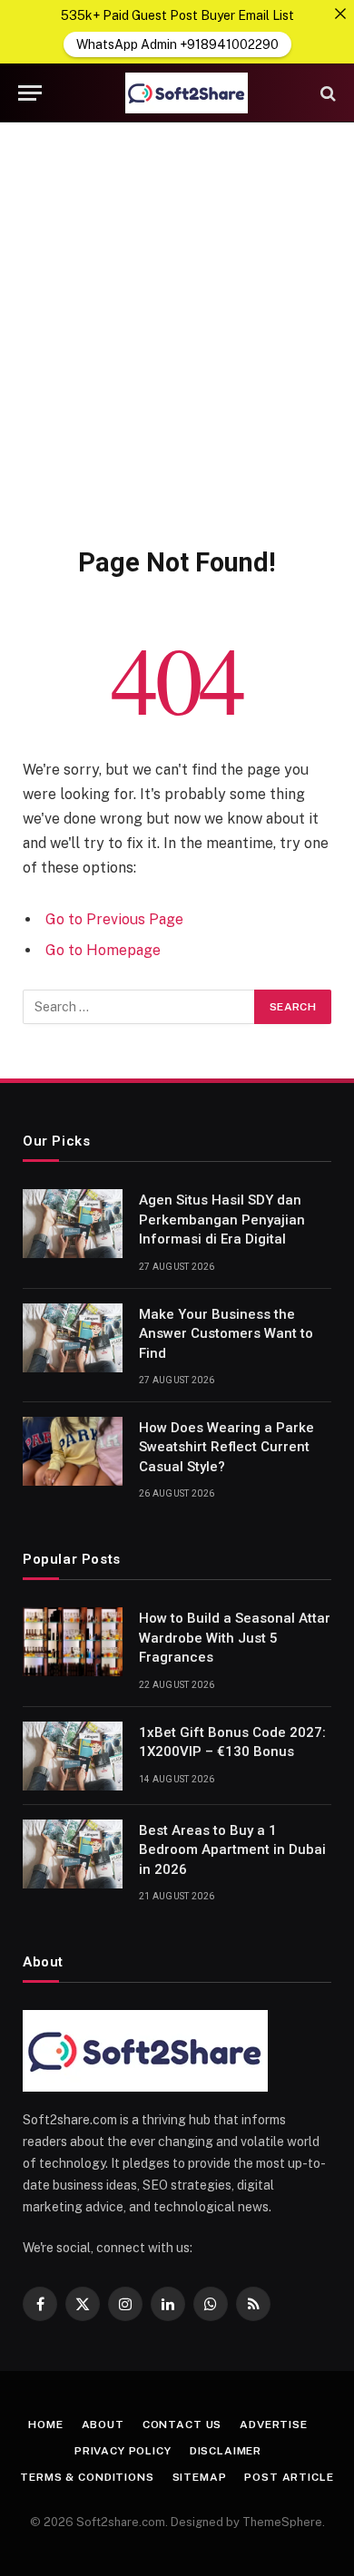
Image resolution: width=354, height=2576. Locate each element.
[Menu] (30, 93)
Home (45, 2425)
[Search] (326, 93)
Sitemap (200, 2477)
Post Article (289, 2477)
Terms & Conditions (87, 2477)
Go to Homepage (103, 950)
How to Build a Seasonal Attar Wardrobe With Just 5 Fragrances (235, 1638)
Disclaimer (226, 2451)
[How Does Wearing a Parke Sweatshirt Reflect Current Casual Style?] (73, 1451)
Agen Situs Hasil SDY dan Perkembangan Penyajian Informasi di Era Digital (222, 1220)
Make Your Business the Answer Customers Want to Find (226, 1334)
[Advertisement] (177, 331)
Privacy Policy (123, 2451)
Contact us (182, 2425)
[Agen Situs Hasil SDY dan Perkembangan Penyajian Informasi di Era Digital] (73, 1224)
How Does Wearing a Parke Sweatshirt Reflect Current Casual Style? (226, 1447)
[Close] (340, 14)
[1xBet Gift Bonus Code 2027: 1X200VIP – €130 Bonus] (73, 1756)
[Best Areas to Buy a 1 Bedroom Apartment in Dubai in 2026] (73, 1854)
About (103, 2425)
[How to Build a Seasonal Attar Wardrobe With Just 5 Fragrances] (73, 1642)
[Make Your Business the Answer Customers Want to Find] (73, 1338)
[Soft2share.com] (186, 93)
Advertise (274, 2425)
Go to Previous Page (114, 919)
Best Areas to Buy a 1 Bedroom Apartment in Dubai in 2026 (232, 1850)
